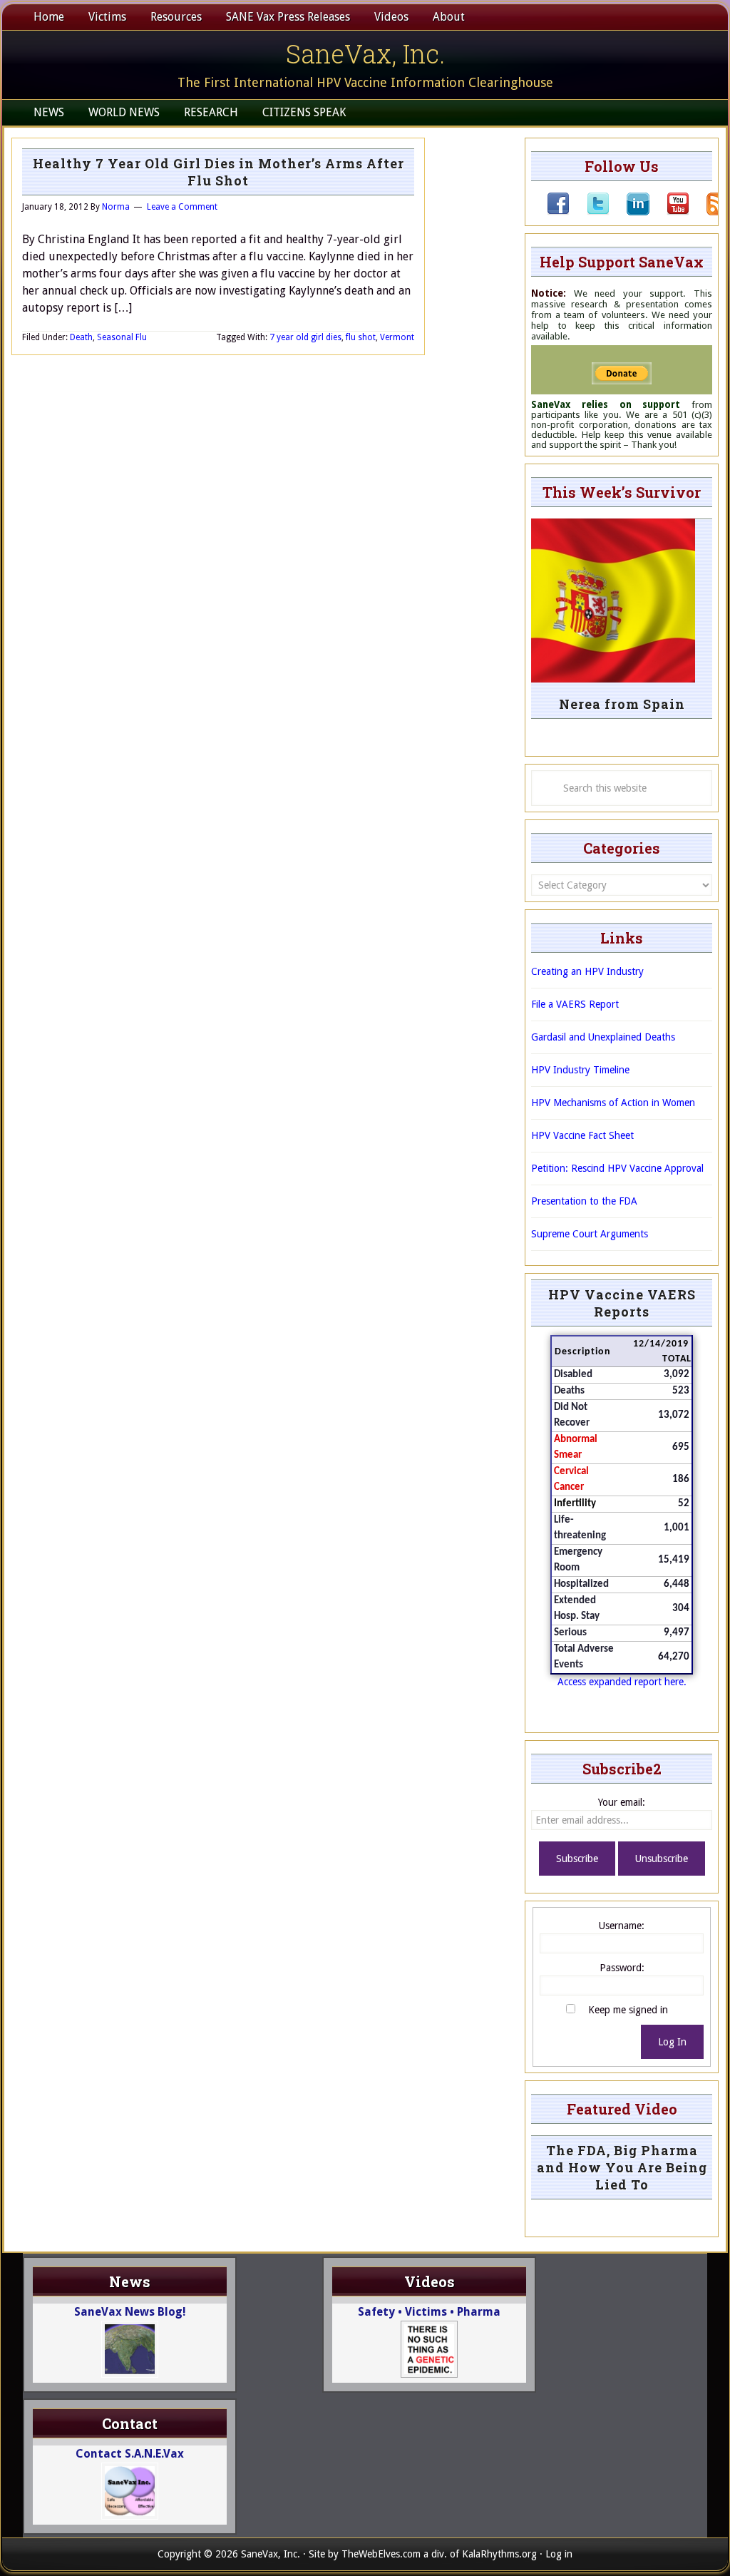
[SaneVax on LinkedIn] (629, 212)
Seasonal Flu (122, 337)
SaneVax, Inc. (365, 53)
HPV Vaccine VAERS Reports (622, 1303)
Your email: (622, 1802)
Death (81, 337)
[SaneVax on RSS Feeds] (709, 212)
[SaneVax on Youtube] (669, 212)
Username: (622, 1926)
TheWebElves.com (381, 2554)
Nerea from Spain (622, 704)
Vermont (397, 337)
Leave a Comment (182, 207)
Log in (559, 2554)
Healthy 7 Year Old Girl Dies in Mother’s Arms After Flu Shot (219, 172)
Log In (672, 2042)
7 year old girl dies (305, 337)
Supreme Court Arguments (590, 1234)
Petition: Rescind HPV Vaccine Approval (617, 1168)
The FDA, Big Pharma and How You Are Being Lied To (622, 2167)
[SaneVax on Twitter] (590, 212)
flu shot (361, 337)
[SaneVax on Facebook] (558, 212)
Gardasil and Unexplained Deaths (603, 1037)
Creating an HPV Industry (587, 971)
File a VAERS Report (575, 1004)
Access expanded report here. (622, 1682)
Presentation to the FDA (584, 1201)
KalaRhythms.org (499, 2554)
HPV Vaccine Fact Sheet (582, 1135)
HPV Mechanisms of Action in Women (613, 1103)
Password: (622, 1968)
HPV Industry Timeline (580, 1070)
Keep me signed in (628, 2010)
